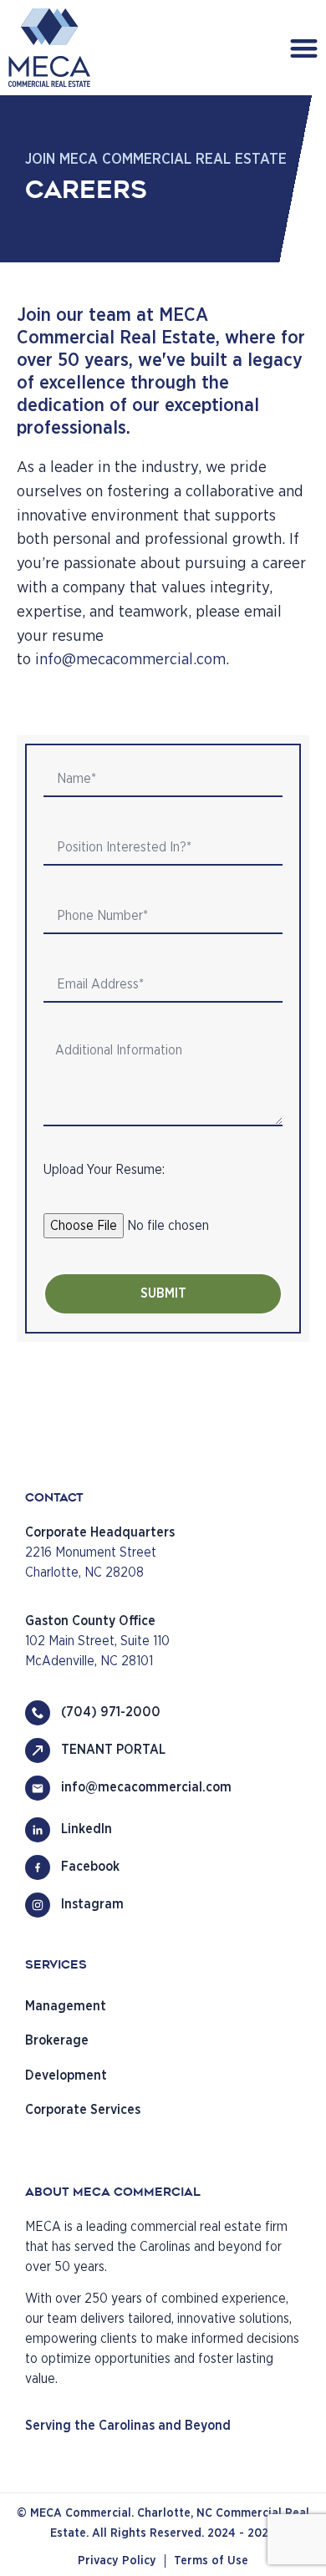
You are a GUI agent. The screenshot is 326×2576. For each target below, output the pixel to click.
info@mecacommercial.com (130, 660)
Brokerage (57, 2040)
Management (66, 2006)
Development (66, 2076)
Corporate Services (83, 2110)
